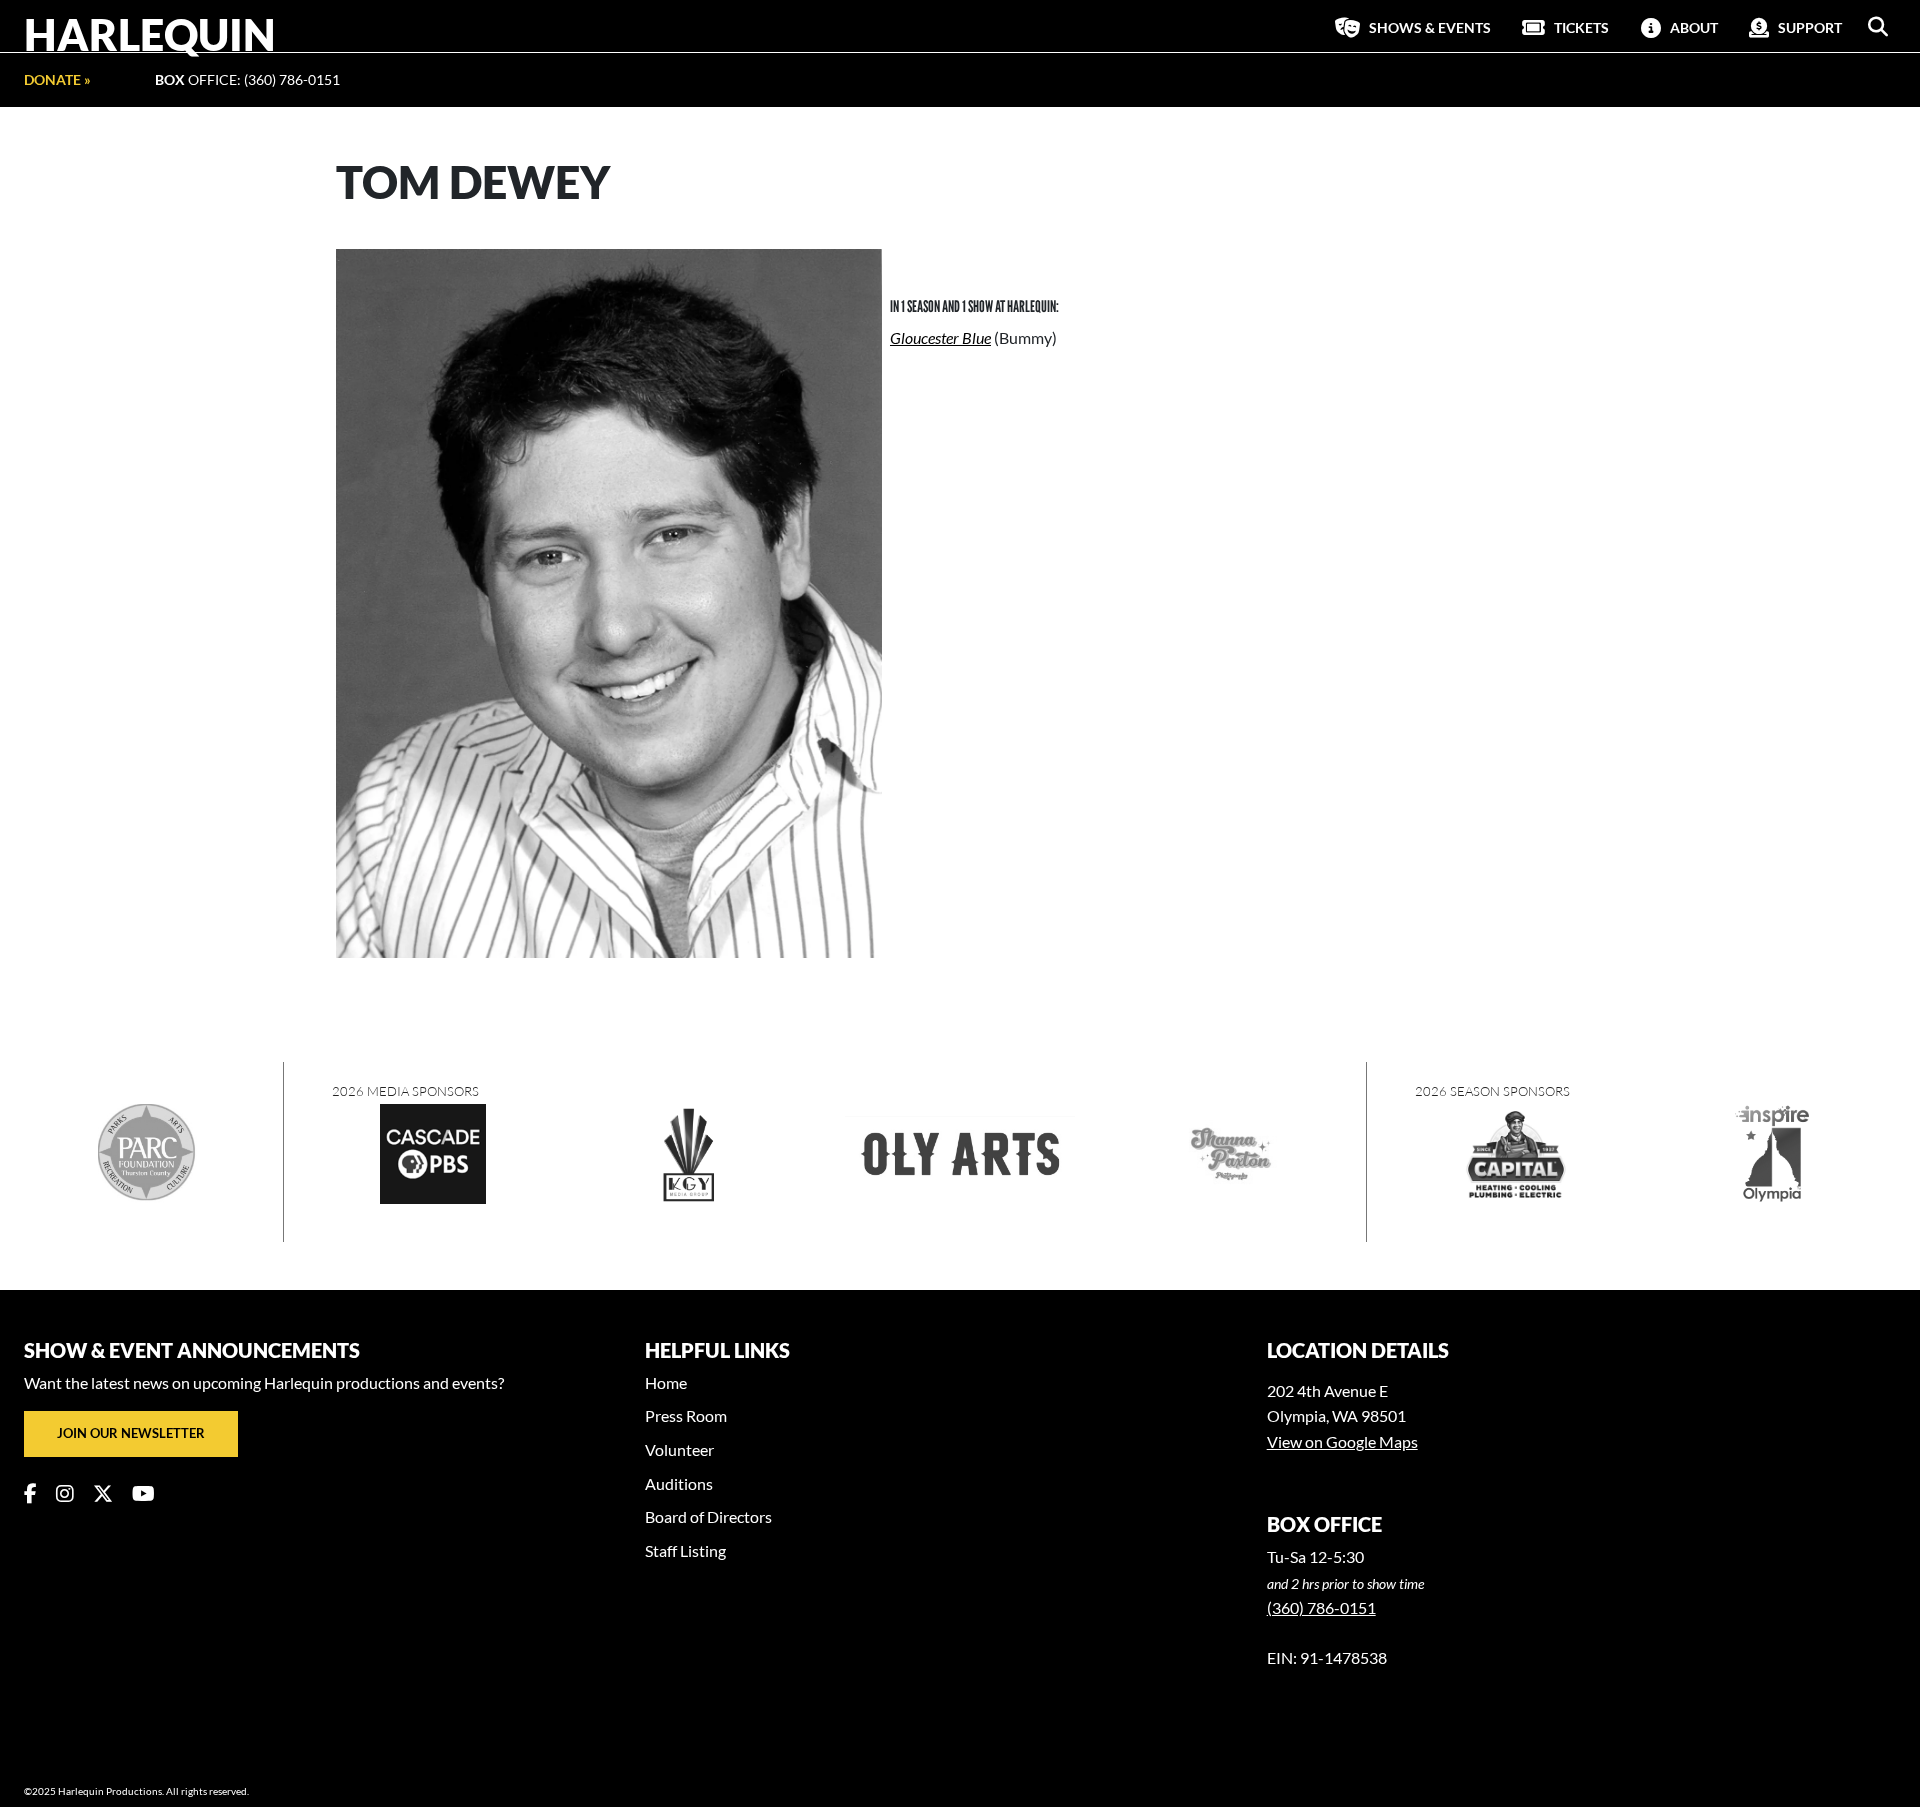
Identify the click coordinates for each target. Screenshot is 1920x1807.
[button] (1878, 27)
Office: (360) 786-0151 (247, 79)
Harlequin (150, 34)
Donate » (57, 79)
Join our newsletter (131, 1433)
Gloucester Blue (940, 337)
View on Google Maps (1342, 1441)
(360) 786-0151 (1321, 1607)
